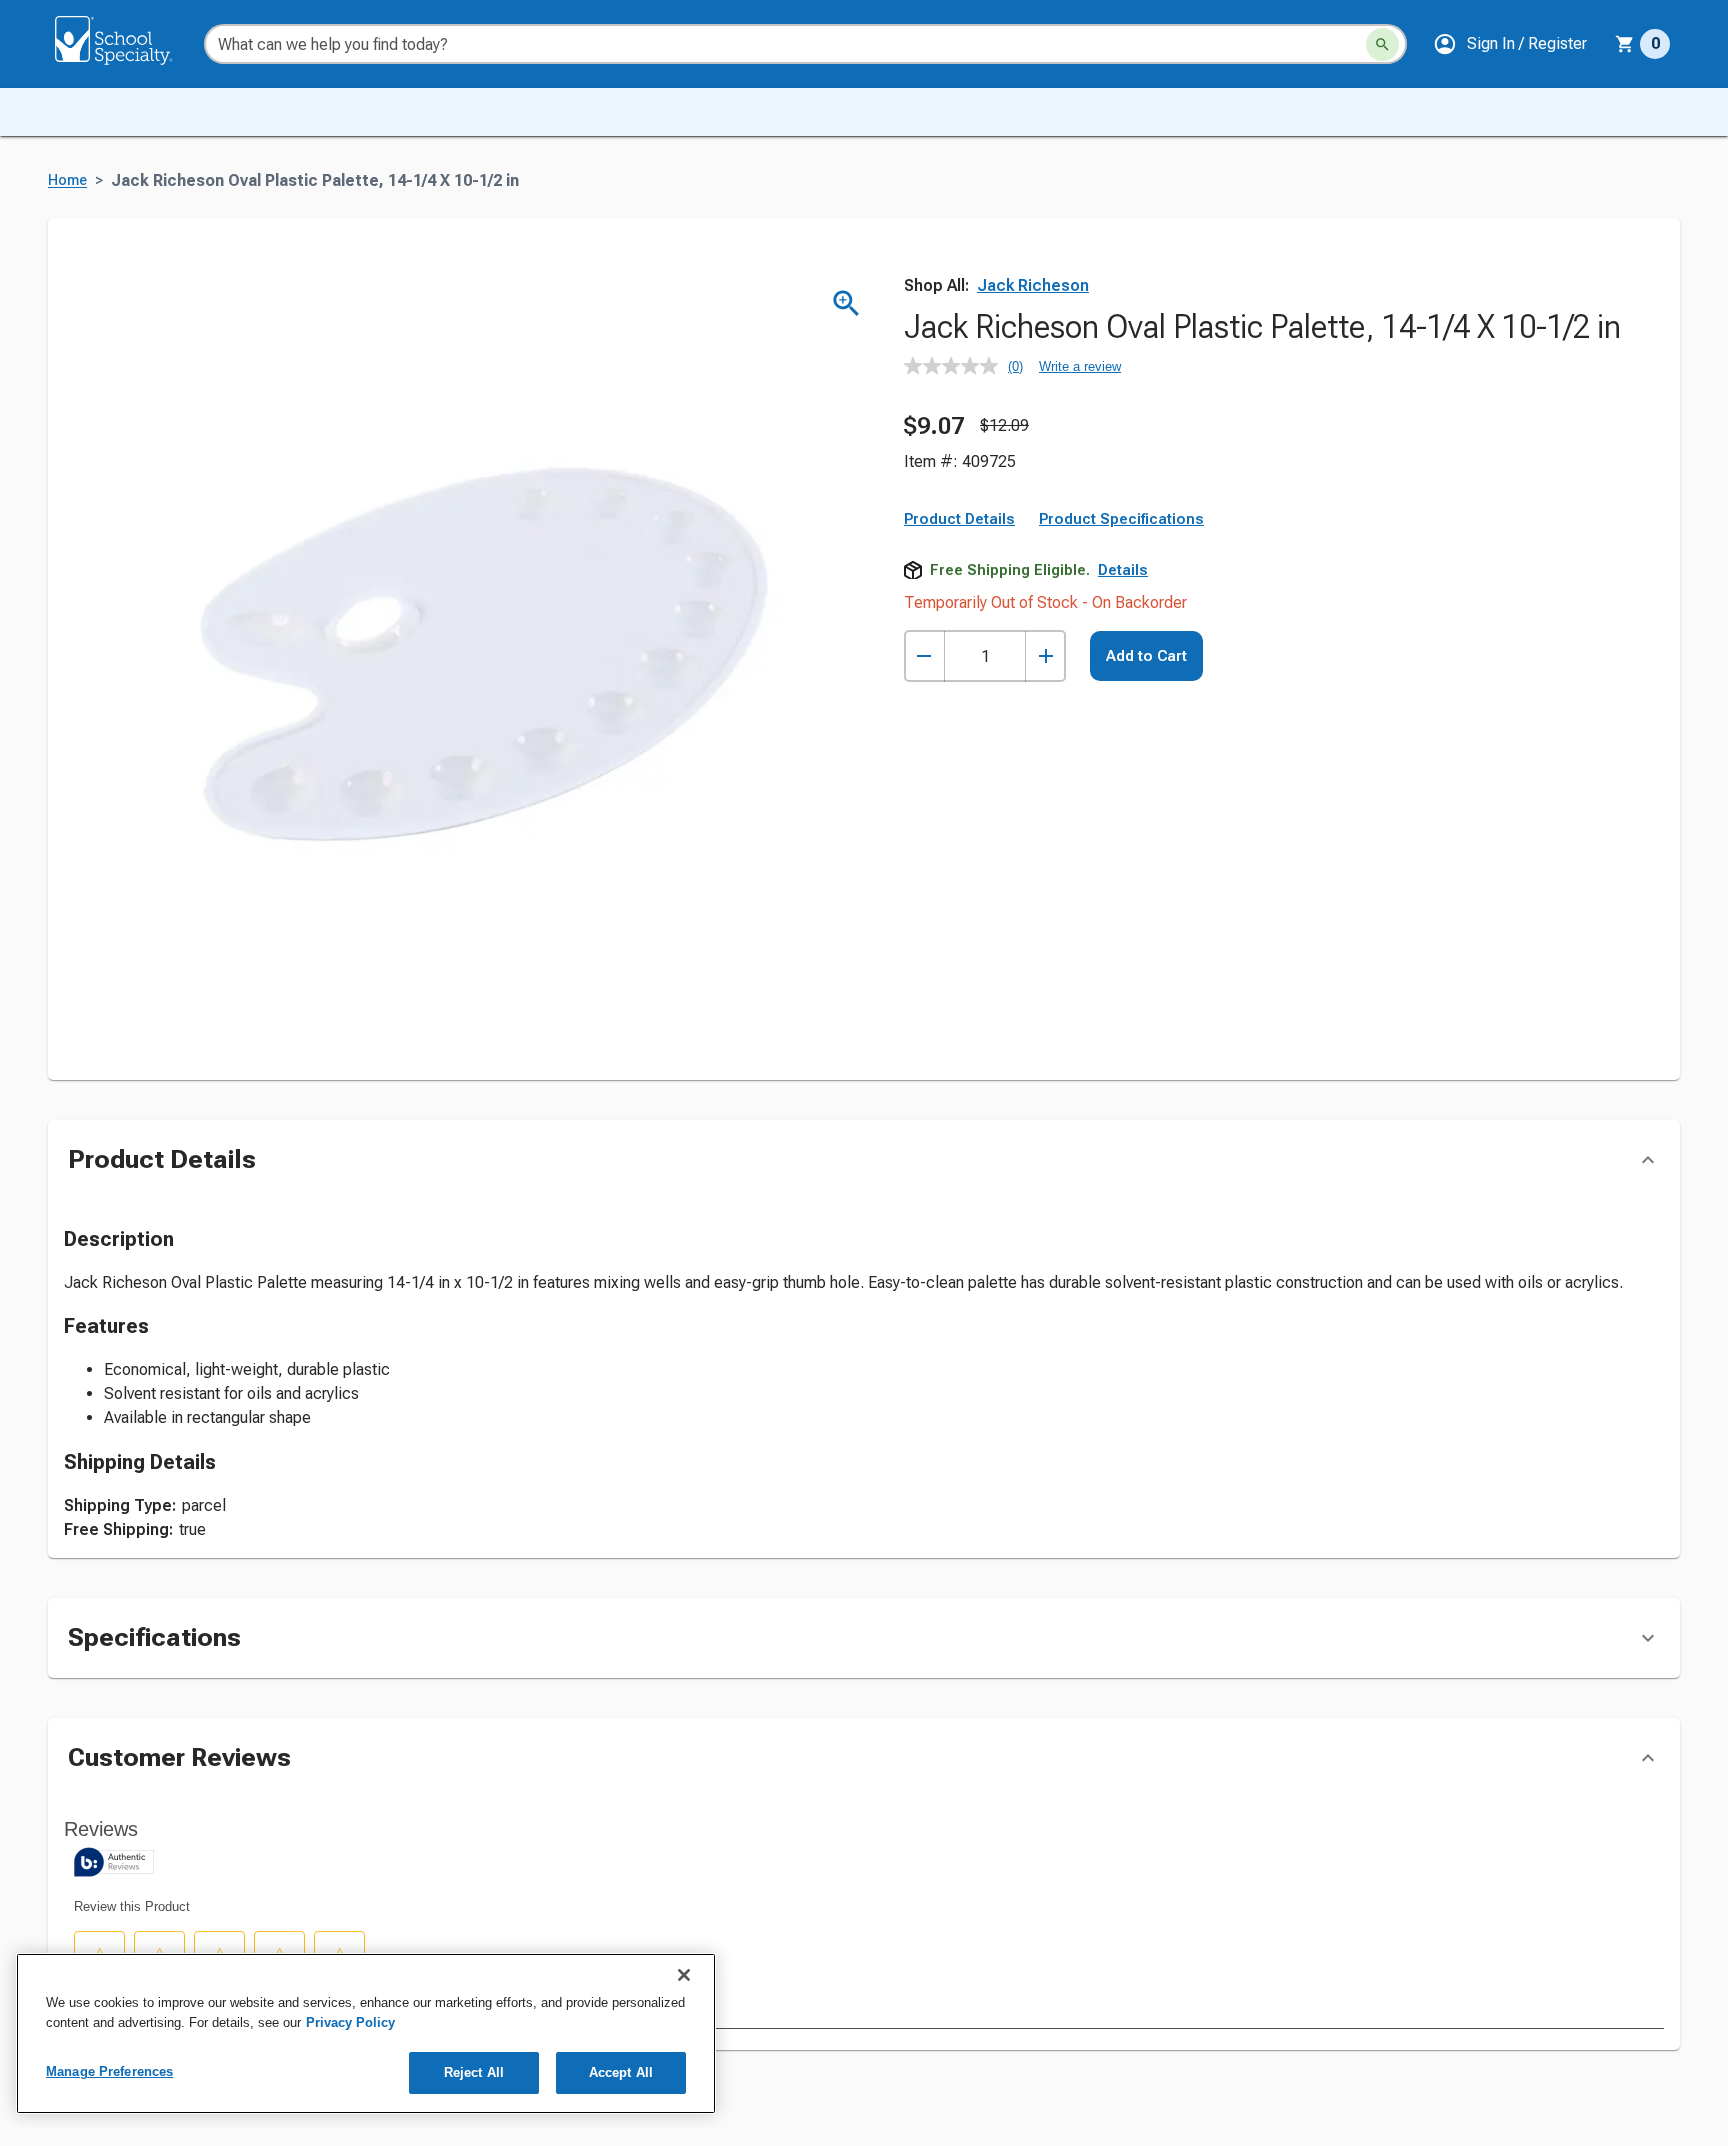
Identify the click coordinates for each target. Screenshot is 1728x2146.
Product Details (959, 519)
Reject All (474, 2072)
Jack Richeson (1033, 285)
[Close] (684, 1975)
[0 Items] (1625, 44)
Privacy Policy (350, 2022)
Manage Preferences (109, 2071)
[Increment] (1045, 656)
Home (67, 180)
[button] (1510, 44)
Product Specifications (1121, 519)
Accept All (621, 2072)
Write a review (1080, 366)
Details (1123, 570)
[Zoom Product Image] (846, 303)
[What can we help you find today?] (1382, 44)
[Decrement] (924, 656)
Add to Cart (1146, 656)
